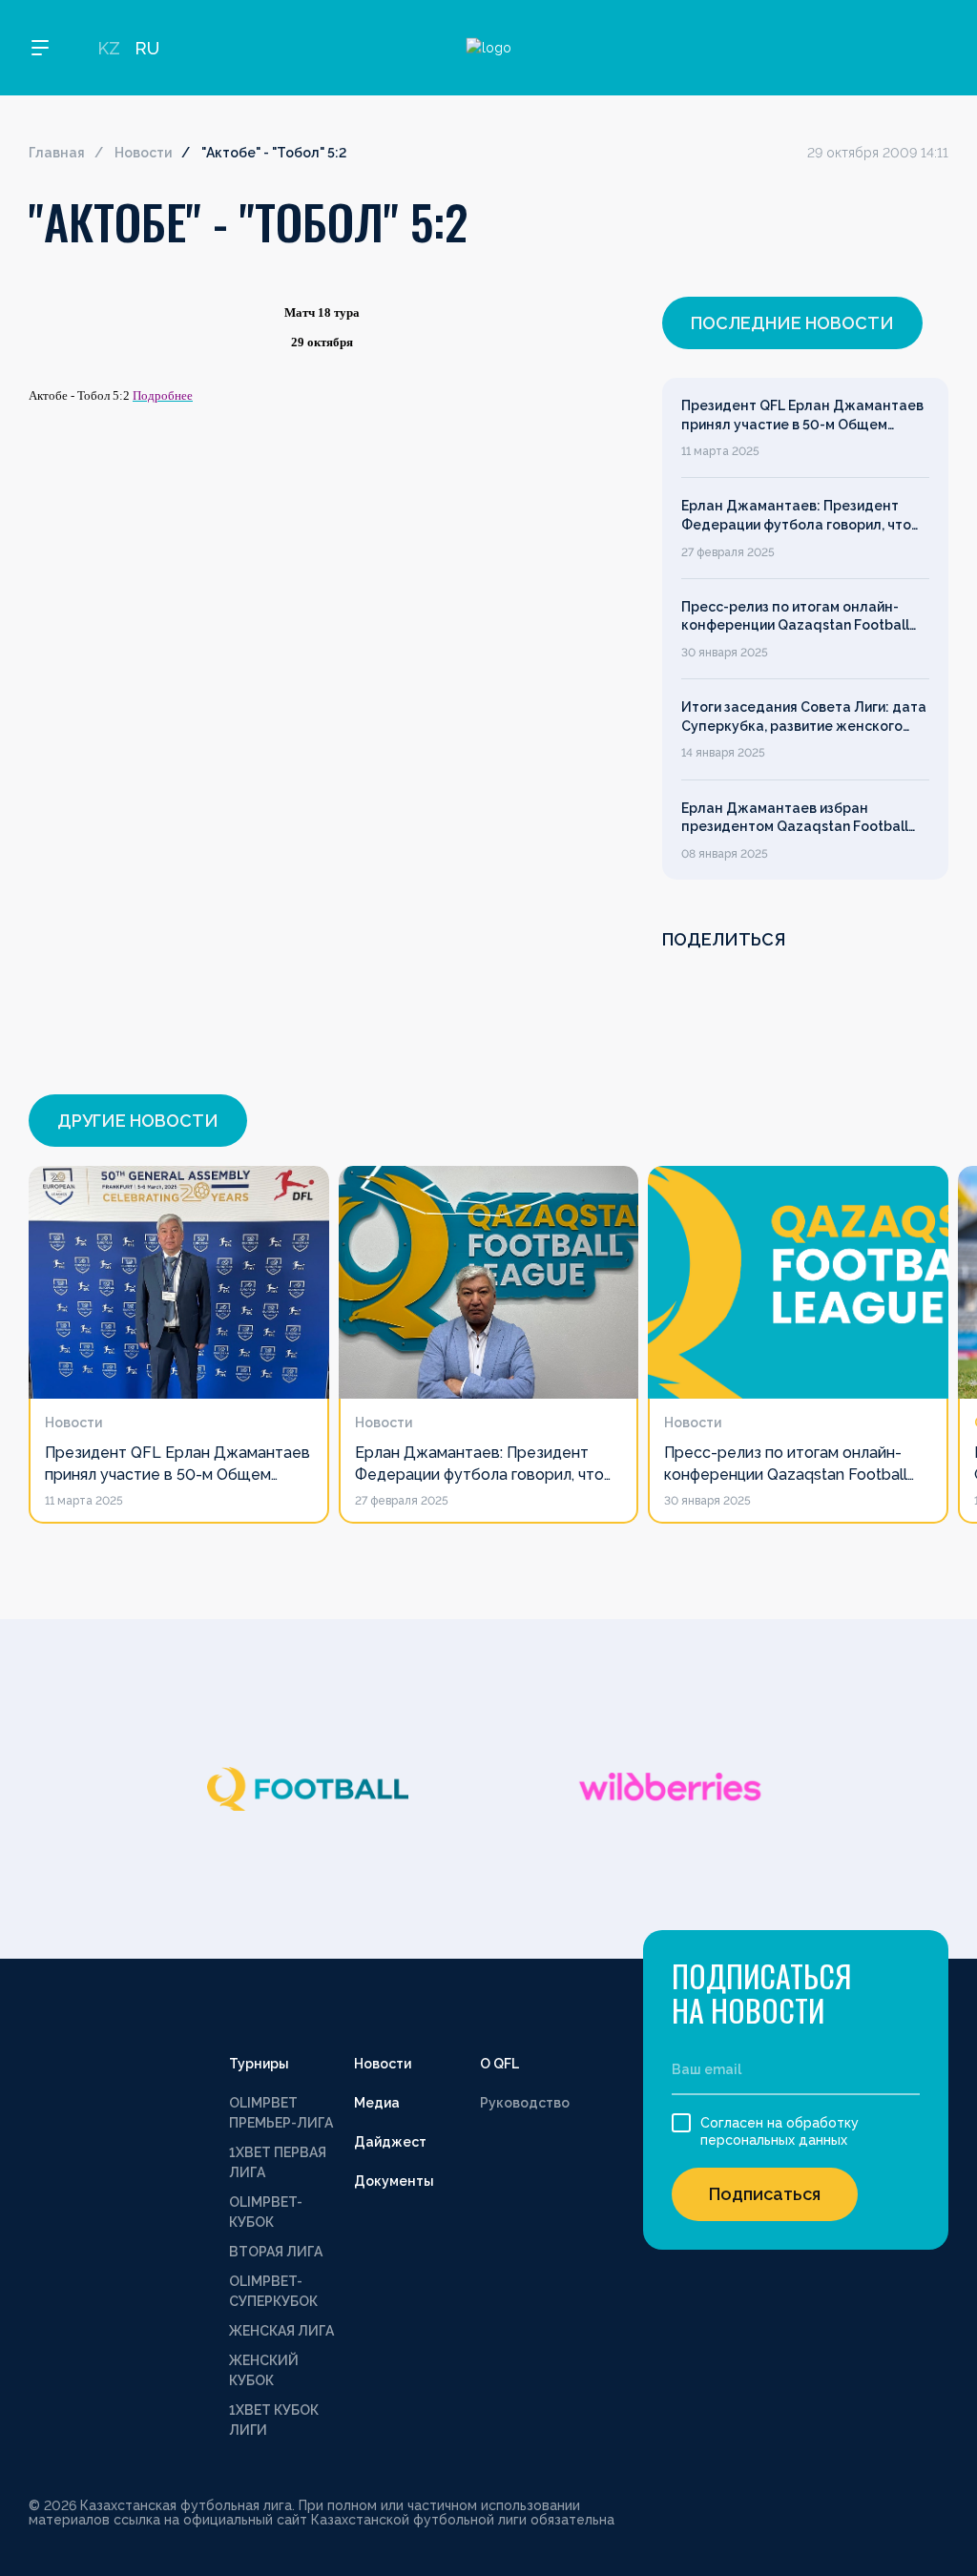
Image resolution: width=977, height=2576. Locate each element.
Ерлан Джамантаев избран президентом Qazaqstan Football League (795, 819)
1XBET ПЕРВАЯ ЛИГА (278, 2162)
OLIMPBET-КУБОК (266, 2212)
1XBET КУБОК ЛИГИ (274, 2420)
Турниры (259, 2064)
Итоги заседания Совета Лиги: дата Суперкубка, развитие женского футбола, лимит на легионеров (804, 717)
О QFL (499, 2064)
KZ (109, 48)
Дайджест (390, 2142)
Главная (57, 153)
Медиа (377, 2103)
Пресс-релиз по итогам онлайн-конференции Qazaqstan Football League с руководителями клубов (797, 617)
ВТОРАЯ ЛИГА (276, 2252)
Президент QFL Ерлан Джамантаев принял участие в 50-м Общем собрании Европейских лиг (802, 416)
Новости (143, 153)
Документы (394, 2181)
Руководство (525, 2103)
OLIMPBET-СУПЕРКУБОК (273, 2291)
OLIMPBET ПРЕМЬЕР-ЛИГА (281, 2113)
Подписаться (765, 2194)
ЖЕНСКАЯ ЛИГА (281, 2331)
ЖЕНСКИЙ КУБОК (264, 2370)
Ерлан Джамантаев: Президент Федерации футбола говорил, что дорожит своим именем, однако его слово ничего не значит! (803, 516)
